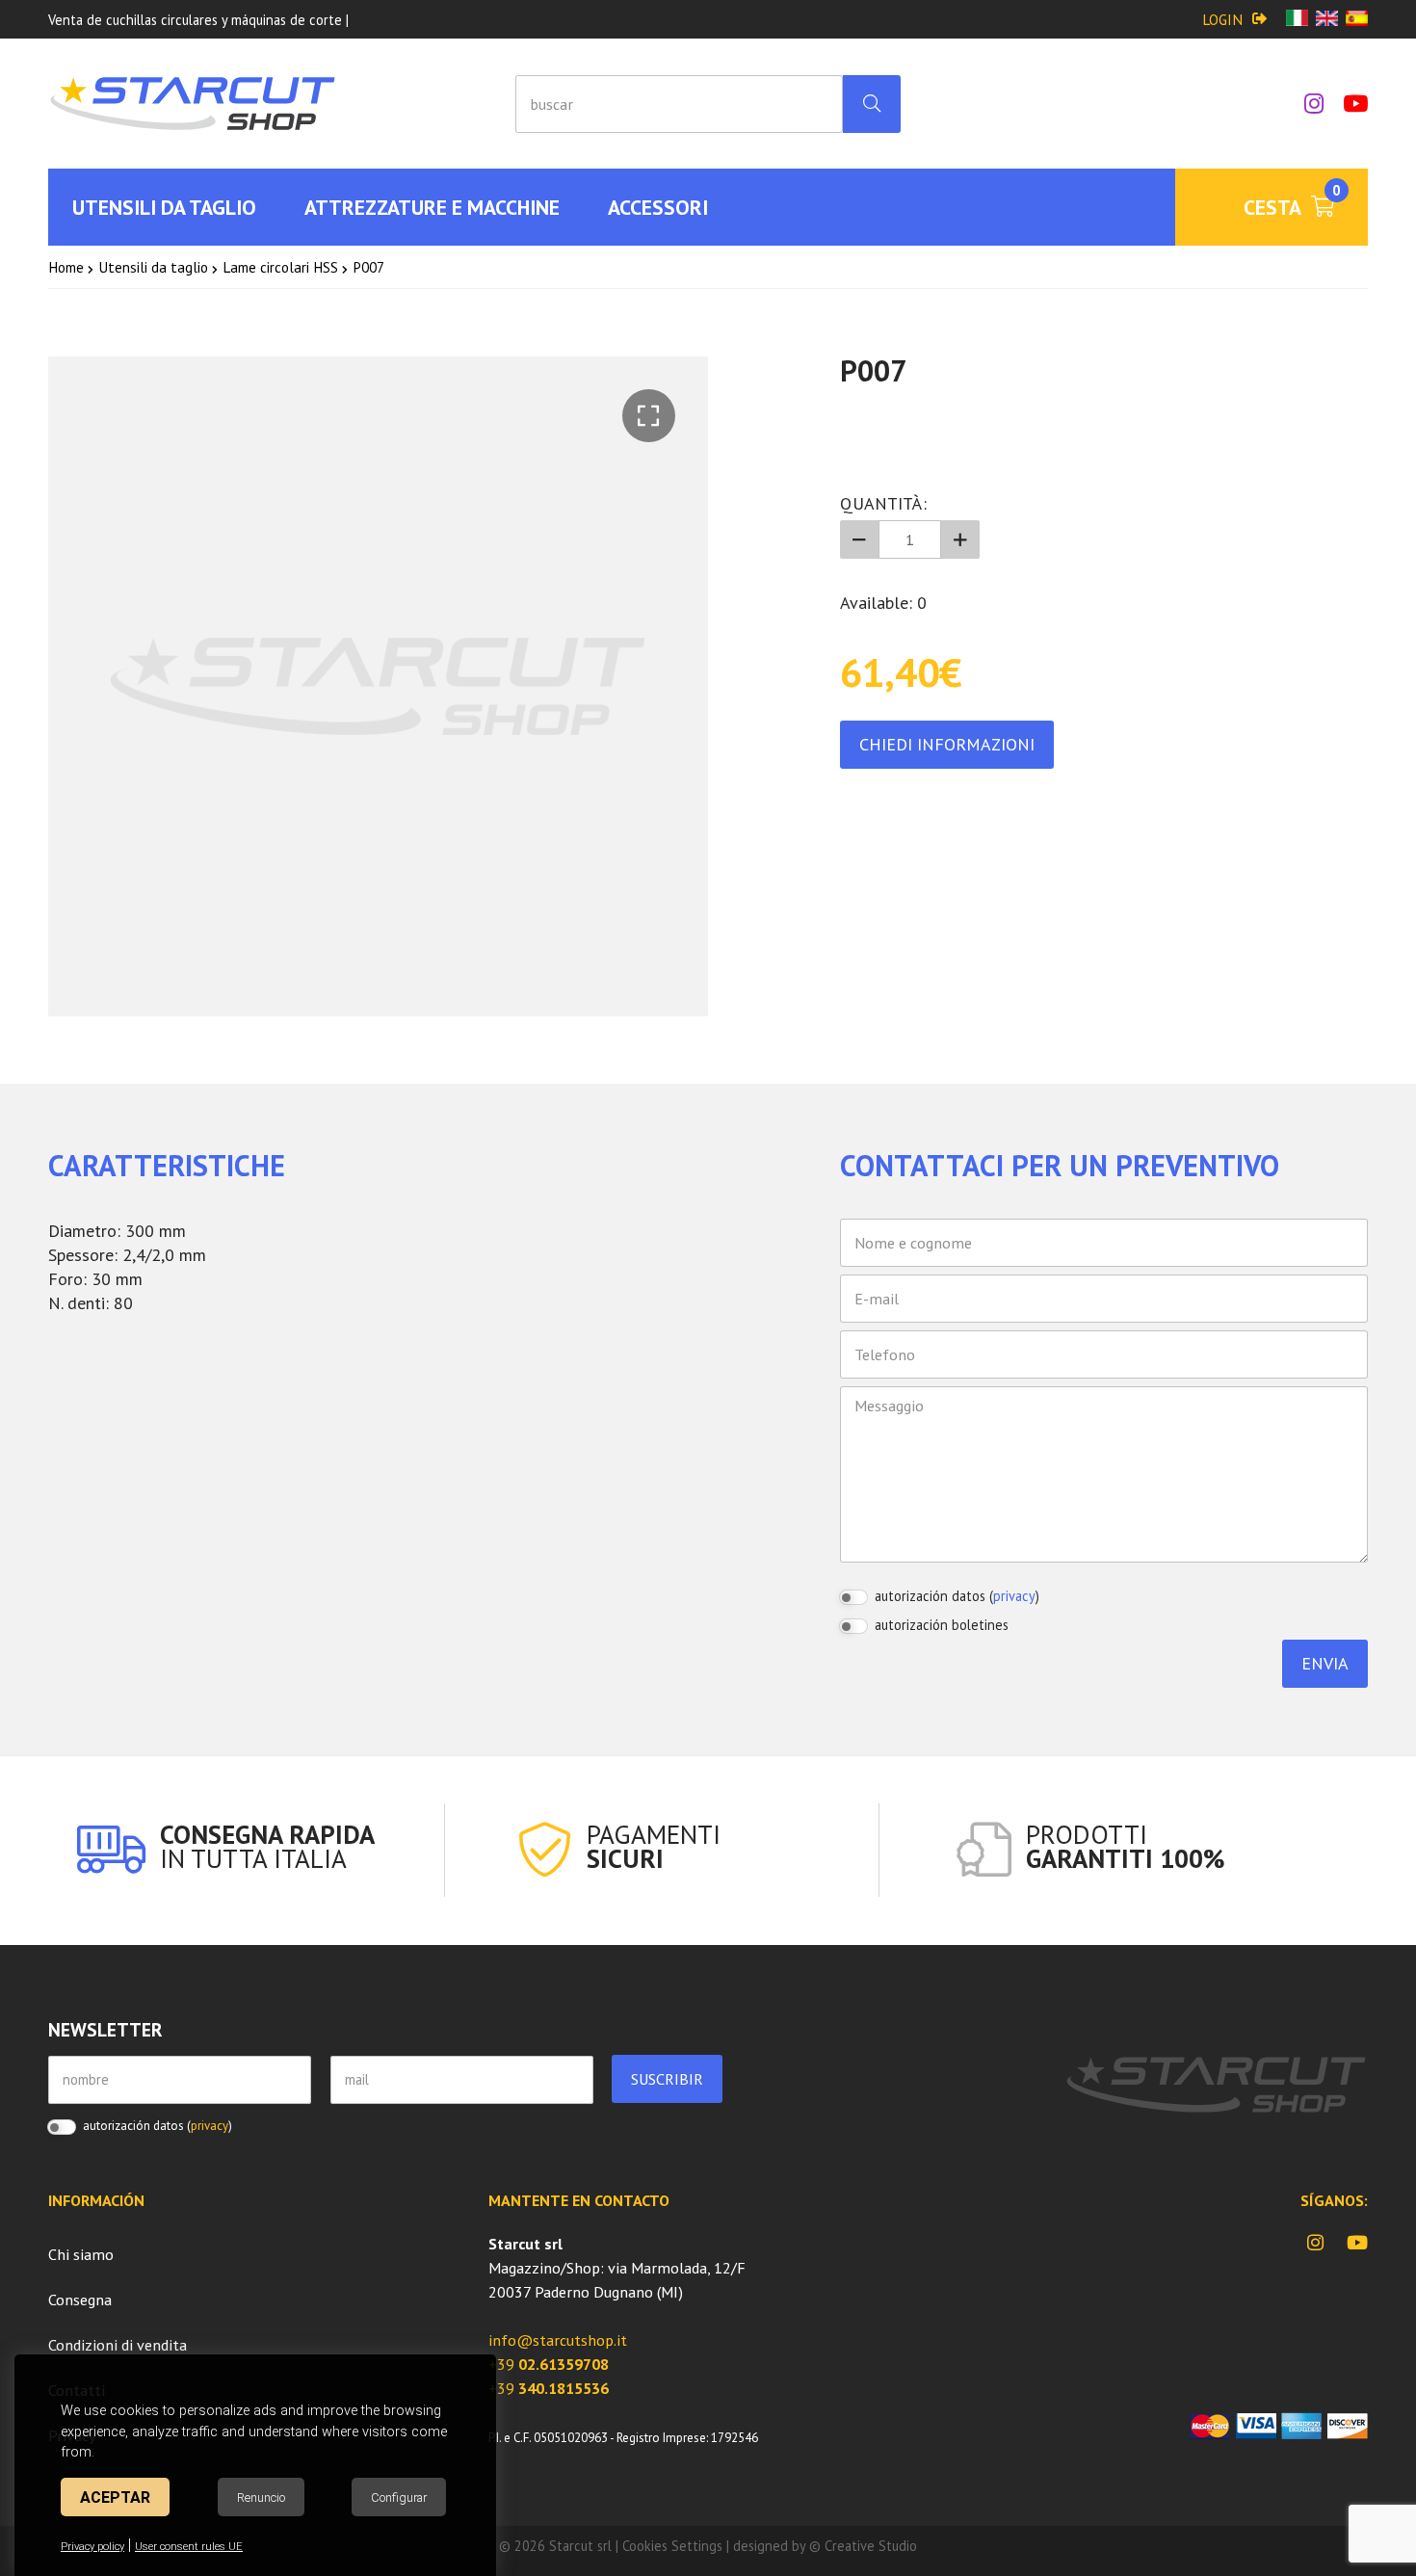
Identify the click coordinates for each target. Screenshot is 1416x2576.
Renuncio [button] (261, 2497)
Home (66, 267)
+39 (549, 2364)
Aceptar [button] (115, 2497)
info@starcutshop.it (558, 2340)
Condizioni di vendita (118, 2345)
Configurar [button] (399, 2497)
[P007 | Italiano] (1297, 20)
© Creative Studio (863, 2546)
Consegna (80, 2300)
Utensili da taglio (153, 267)
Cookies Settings (672, 2546)
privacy (1014, 1596)
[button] (649, 416)
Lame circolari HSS (280, 267)
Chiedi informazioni (947, 744)
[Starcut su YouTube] (1346, 104)
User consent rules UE (189, 2547)
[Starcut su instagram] (1304, 104)
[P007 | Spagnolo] (1357, 20)
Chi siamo (81, 2254)
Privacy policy (92, 2547)
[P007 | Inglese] (1327, 20)
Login (1222, 19)
